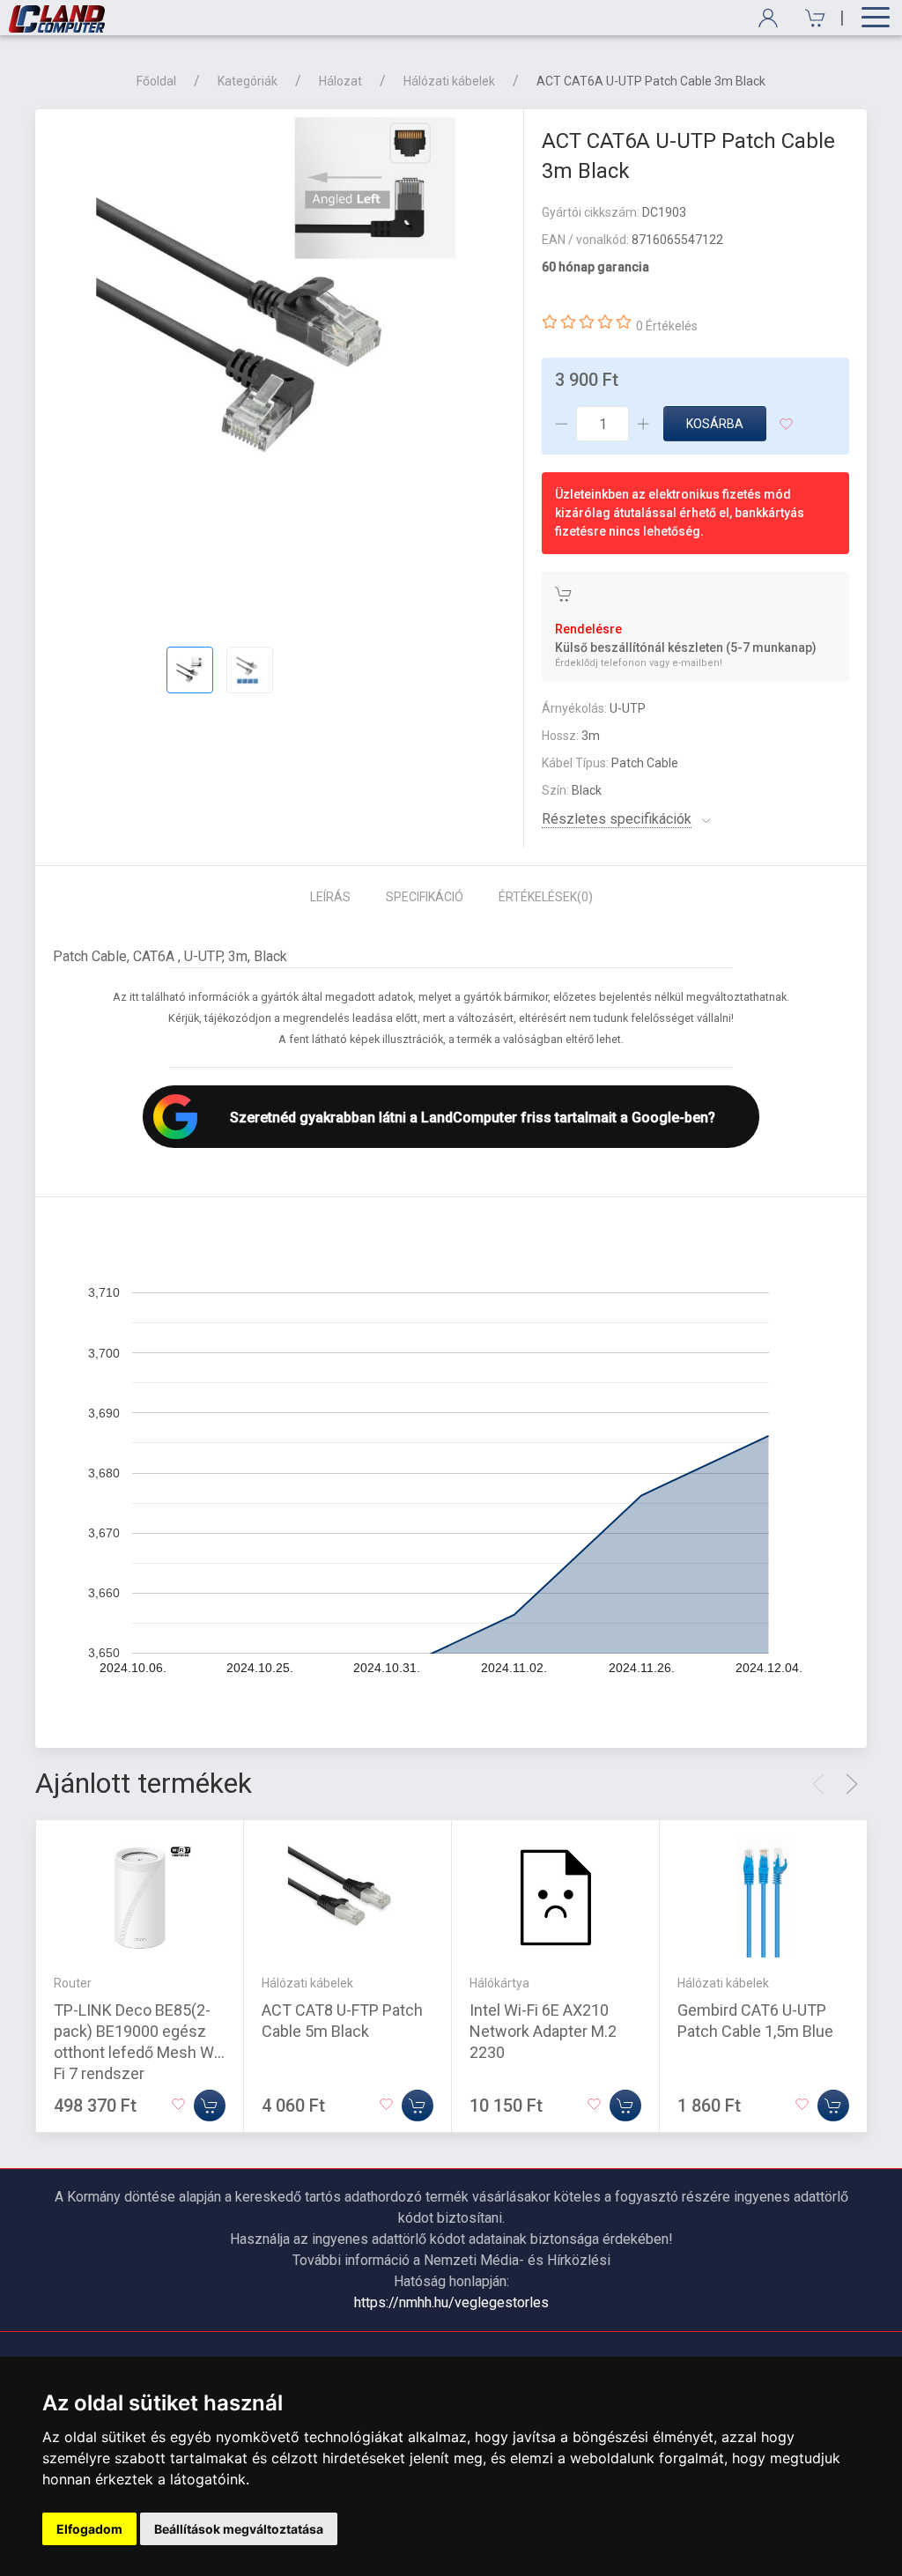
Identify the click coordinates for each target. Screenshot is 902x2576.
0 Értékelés (667, 326)
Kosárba (715, 424)
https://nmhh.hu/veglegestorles (451, 2302)
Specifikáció (425, 897)
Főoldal (156, 81)
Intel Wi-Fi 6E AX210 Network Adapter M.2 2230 (543, 2031)
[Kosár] (809, 18)
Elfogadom (89, 2529)
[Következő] (852, 1784)
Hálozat (340, 81)
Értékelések (546, 897)
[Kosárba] (210, 2106)
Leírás (330, 897)
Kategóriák (248, 81)
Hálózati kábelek (449, 81)
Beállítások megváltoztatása (239, 2529)
